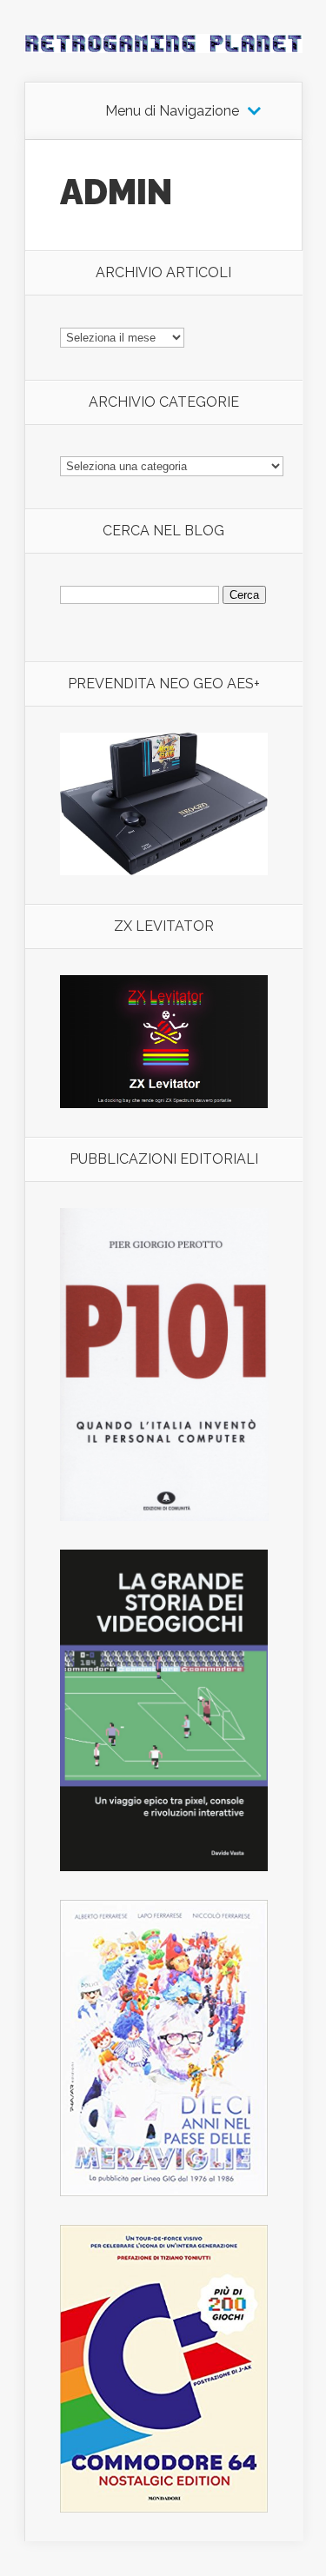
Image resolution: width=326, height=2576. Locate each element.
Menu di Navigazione (172, 111)
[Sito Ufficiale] (164, 1103)
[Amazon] (164, 870)
